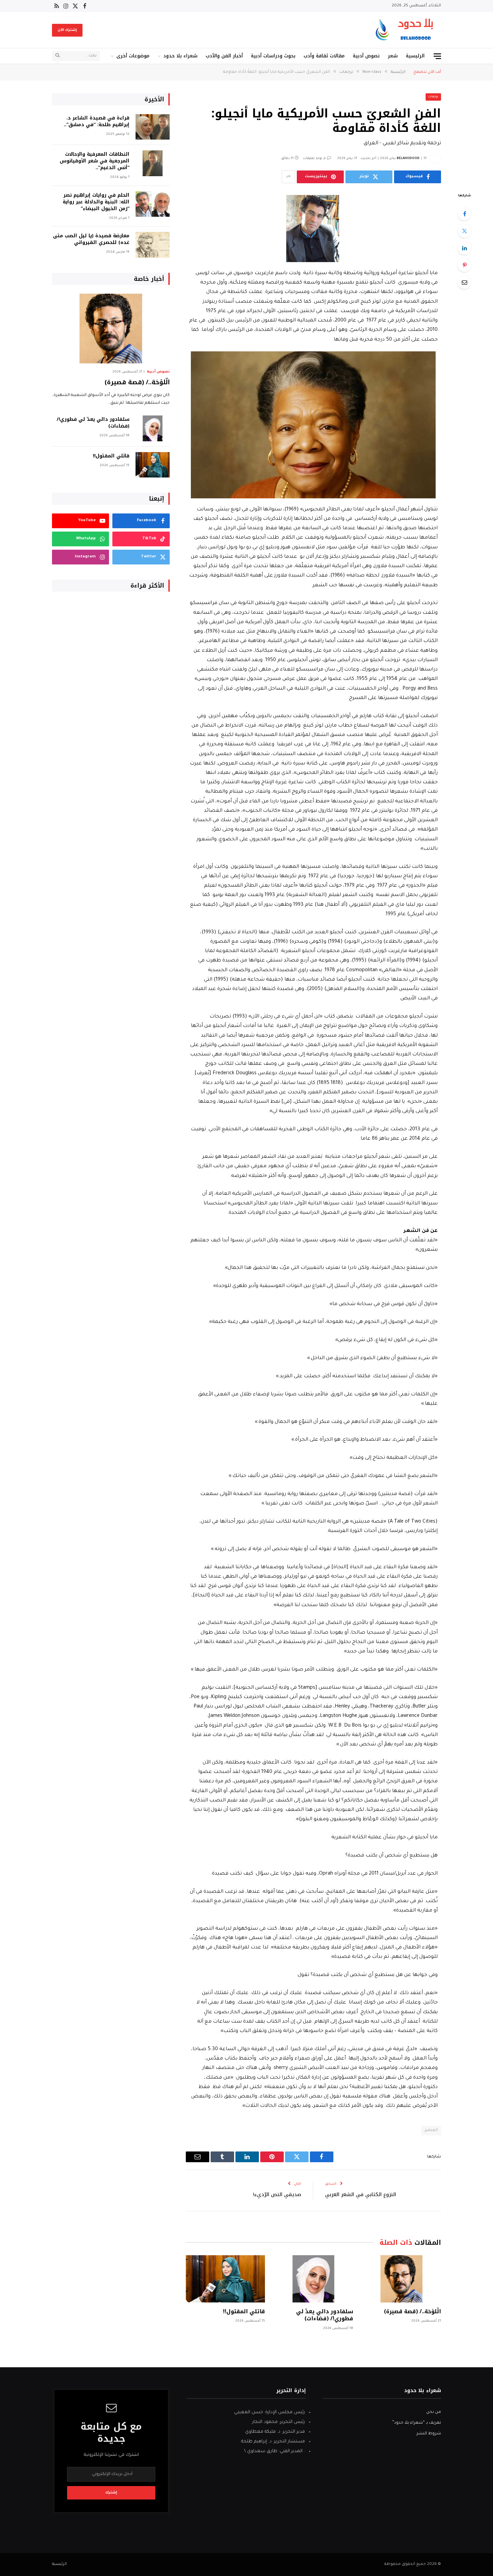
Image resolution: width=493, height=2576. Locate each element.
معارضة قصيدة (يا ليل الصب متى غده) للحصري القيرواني (91, 239)
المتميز (431, 2131)
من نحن (434, 2412)
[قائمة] (437, 56)
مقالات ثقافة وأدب (324, 56)
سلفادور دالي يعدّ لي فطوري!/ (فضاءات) (324, 2315)
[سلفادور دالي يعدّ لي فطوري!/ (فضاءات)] (313, 2279)
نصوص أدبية (366, 56)
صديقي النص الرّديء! (277, 2194)
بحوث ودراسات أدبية (273, 56)
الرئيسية (415, 56)
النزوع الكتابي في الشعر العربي (361, 2194)
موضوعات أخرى (133, 56)
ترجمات (433, 97)
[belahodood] (407, 30)
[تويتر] (464, 231)
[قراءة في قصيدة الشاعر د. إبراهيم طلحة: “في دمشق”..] (153, 127)
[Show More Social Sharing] (288, 177)
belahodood (408, 159)
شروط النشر (429, 2434)
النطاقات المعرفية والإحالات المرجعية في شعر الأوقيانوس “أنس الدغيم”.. (95, 161)
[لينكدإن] (464, 248)
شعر (393, 56)
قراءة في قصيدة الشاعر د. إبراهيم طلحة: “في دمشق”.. (97, 121)
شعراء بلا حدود (180, 56)
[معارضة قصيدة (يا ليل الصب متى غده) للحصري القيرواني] (153, 245)
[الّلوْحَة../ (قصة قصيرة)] (401, 2279)
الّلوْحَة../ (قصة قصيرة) (413, 2312)
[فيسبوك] (464, 214)
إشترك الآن (67, 30)
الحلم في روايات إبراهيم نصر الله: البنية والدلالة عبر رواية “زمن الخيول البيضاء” (96, 202)
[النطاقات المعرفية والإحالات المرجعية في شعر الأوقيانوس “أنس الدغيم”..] (153, 163)
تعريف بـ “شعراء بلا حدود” (417, 2423)
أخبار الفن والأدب (224, 56)
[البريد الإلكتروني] (464, 282)
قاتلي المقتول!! (244, 2312)
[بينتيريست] (464, 265)
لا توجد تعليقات (314, 159)
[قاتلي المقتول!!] (225, 2279)
